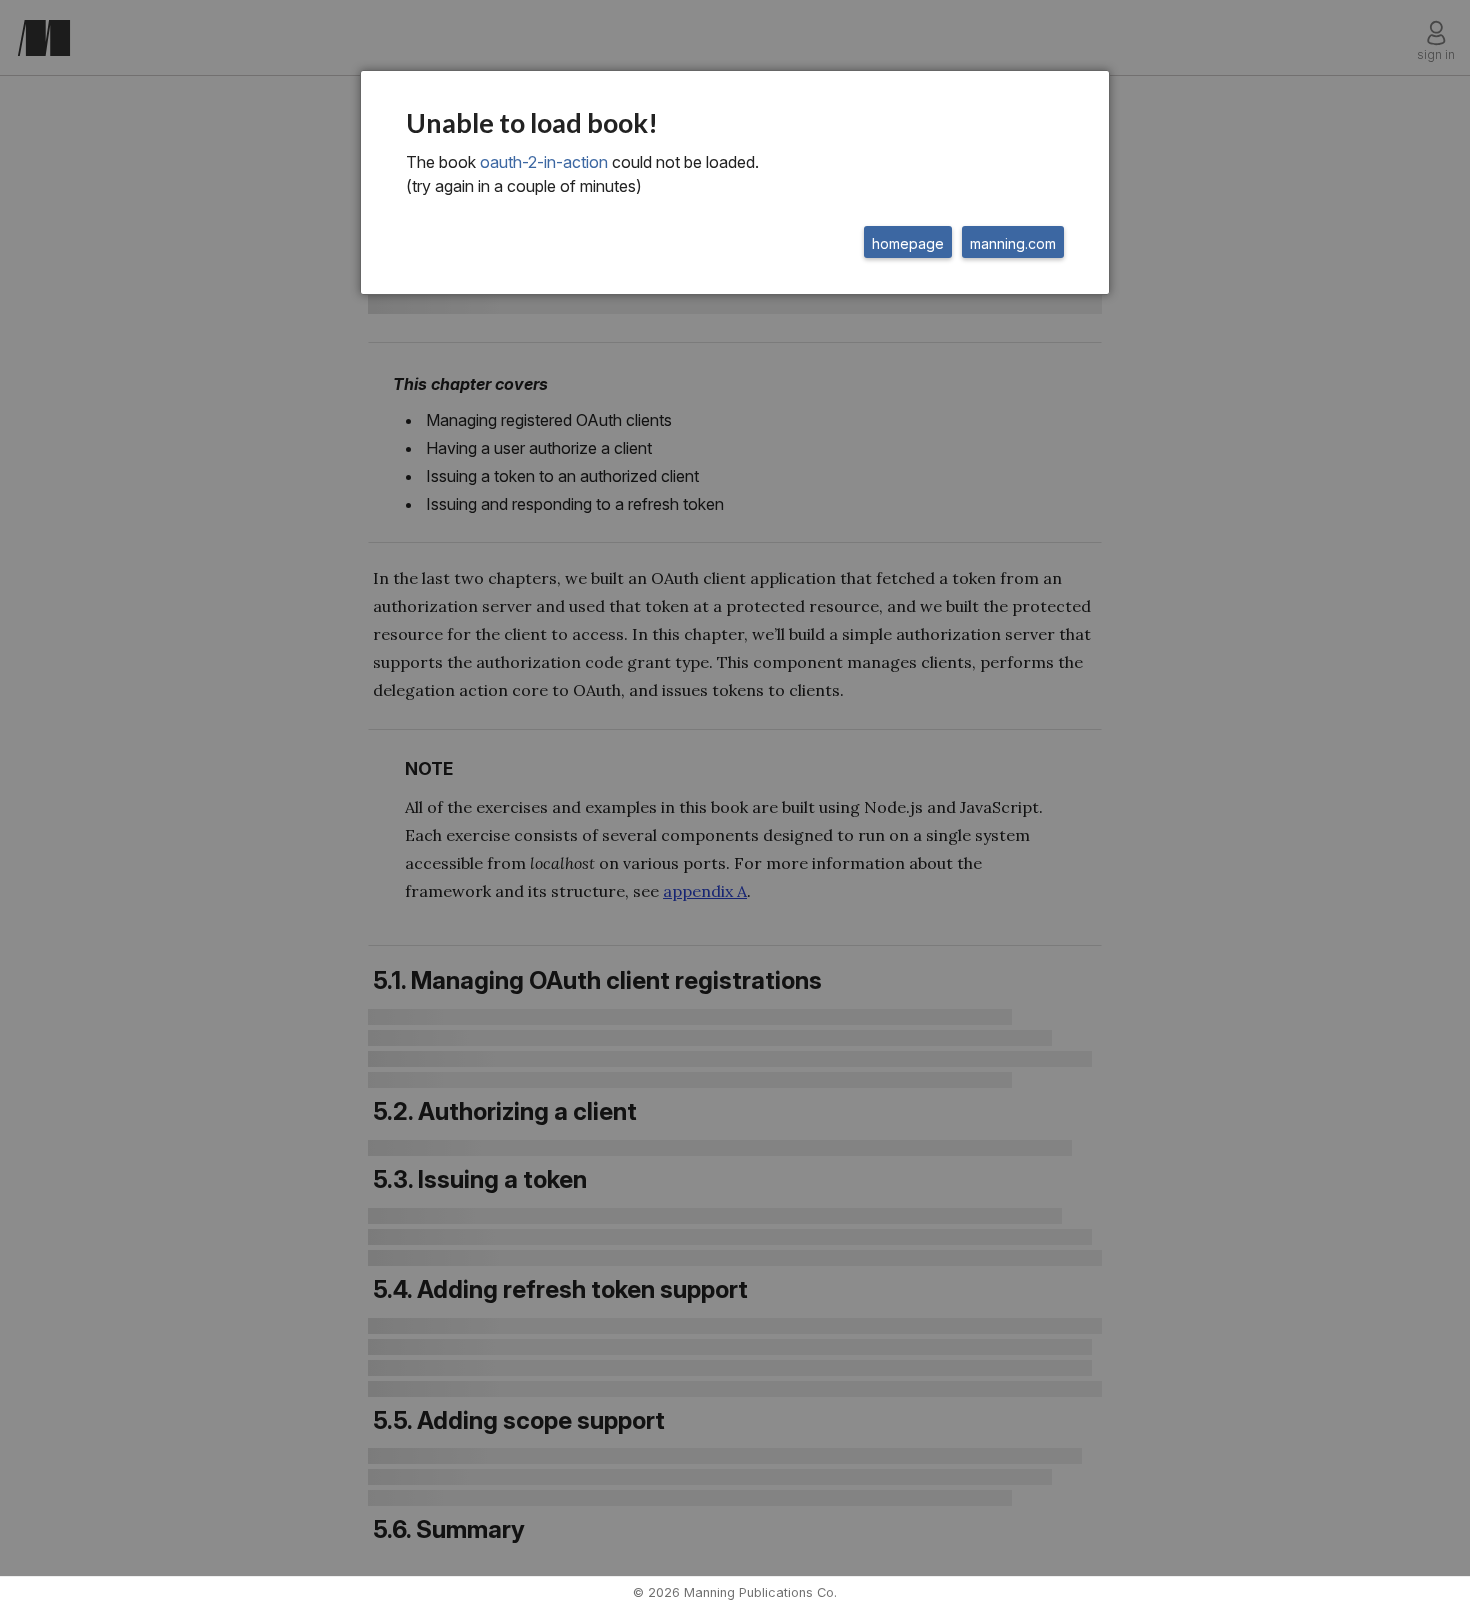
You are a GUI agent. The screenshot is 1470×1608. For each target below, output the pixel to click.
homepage (908, 243)
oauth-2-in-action (544, 162)
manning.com (1013, 243)
